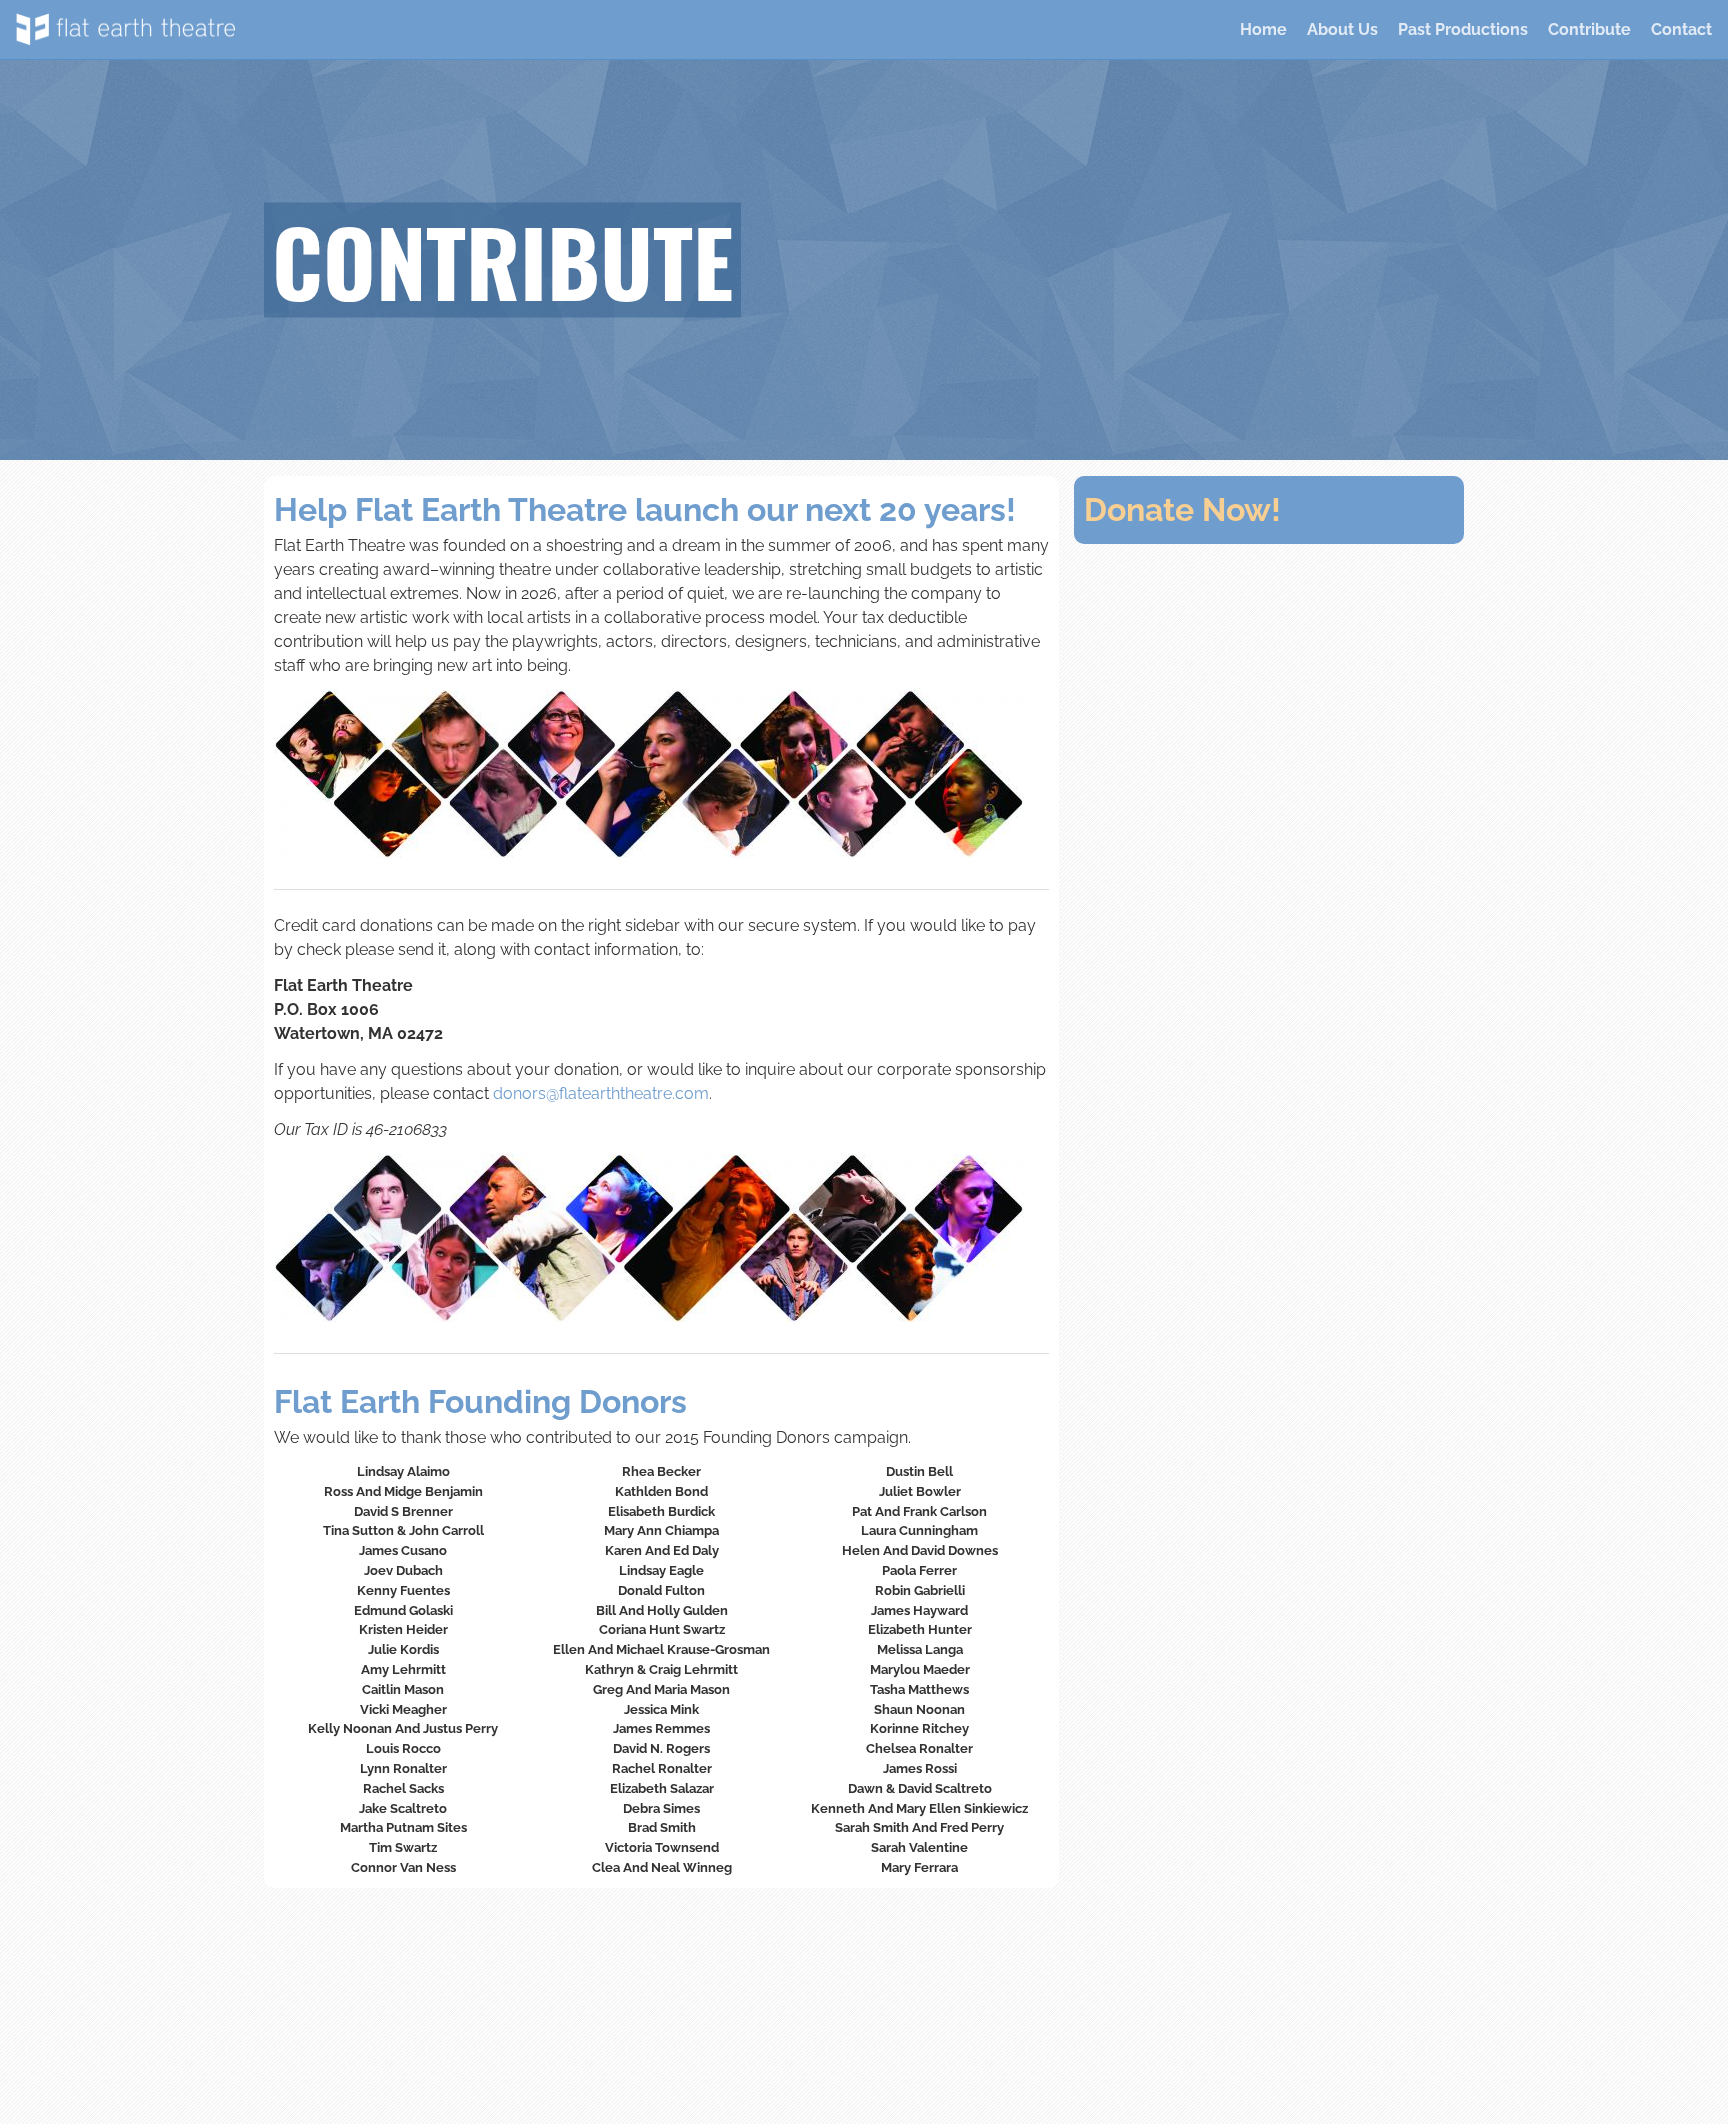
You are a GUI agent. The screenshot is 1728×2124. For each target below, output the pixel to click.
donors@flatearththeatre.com (601, 1093)
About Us (1342, 29)
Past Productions (1463, 29)
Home (1263, 29)
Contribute (1589, 29)
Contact (1681, 29)
